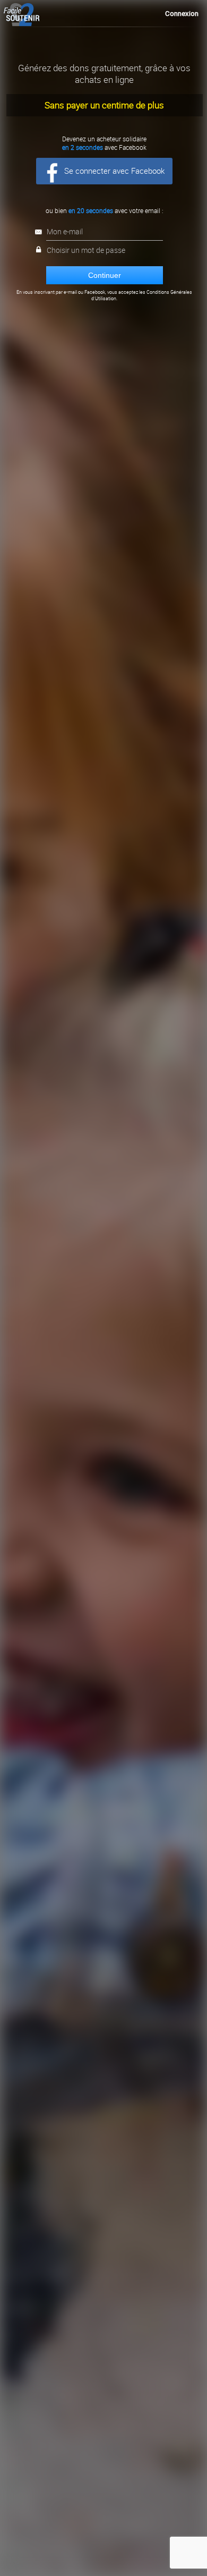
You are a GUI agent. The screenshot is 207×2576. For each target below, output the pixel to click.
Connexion (182, 14)
